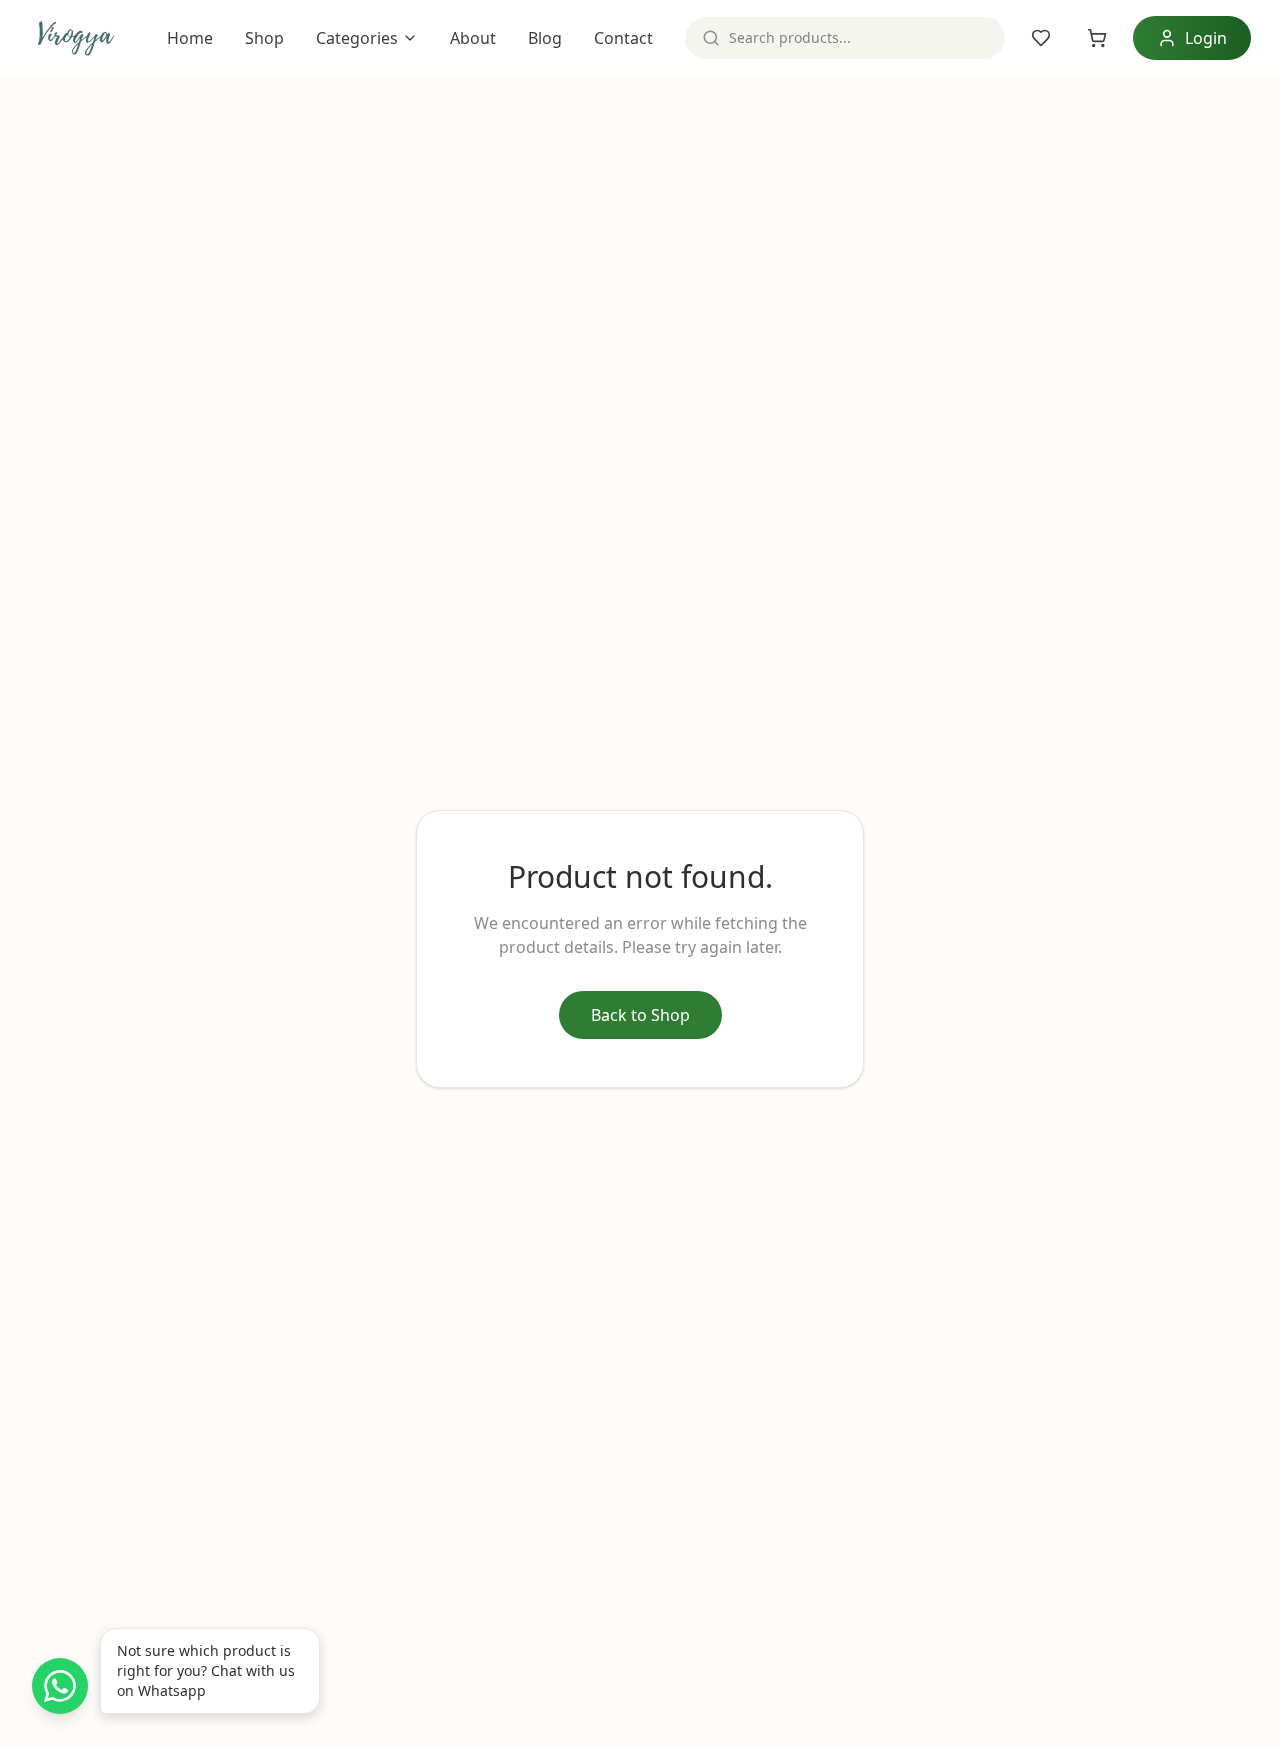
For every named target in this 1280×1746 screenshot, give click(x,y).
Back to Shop (640, 1015)
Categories (357, 38)
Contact (623, 38)
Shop (264, 38)
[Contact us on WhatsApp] (60, 1686)
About (473, 38)
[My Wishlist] (1041, 38)
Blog (545, 38)
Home (190, 38)
